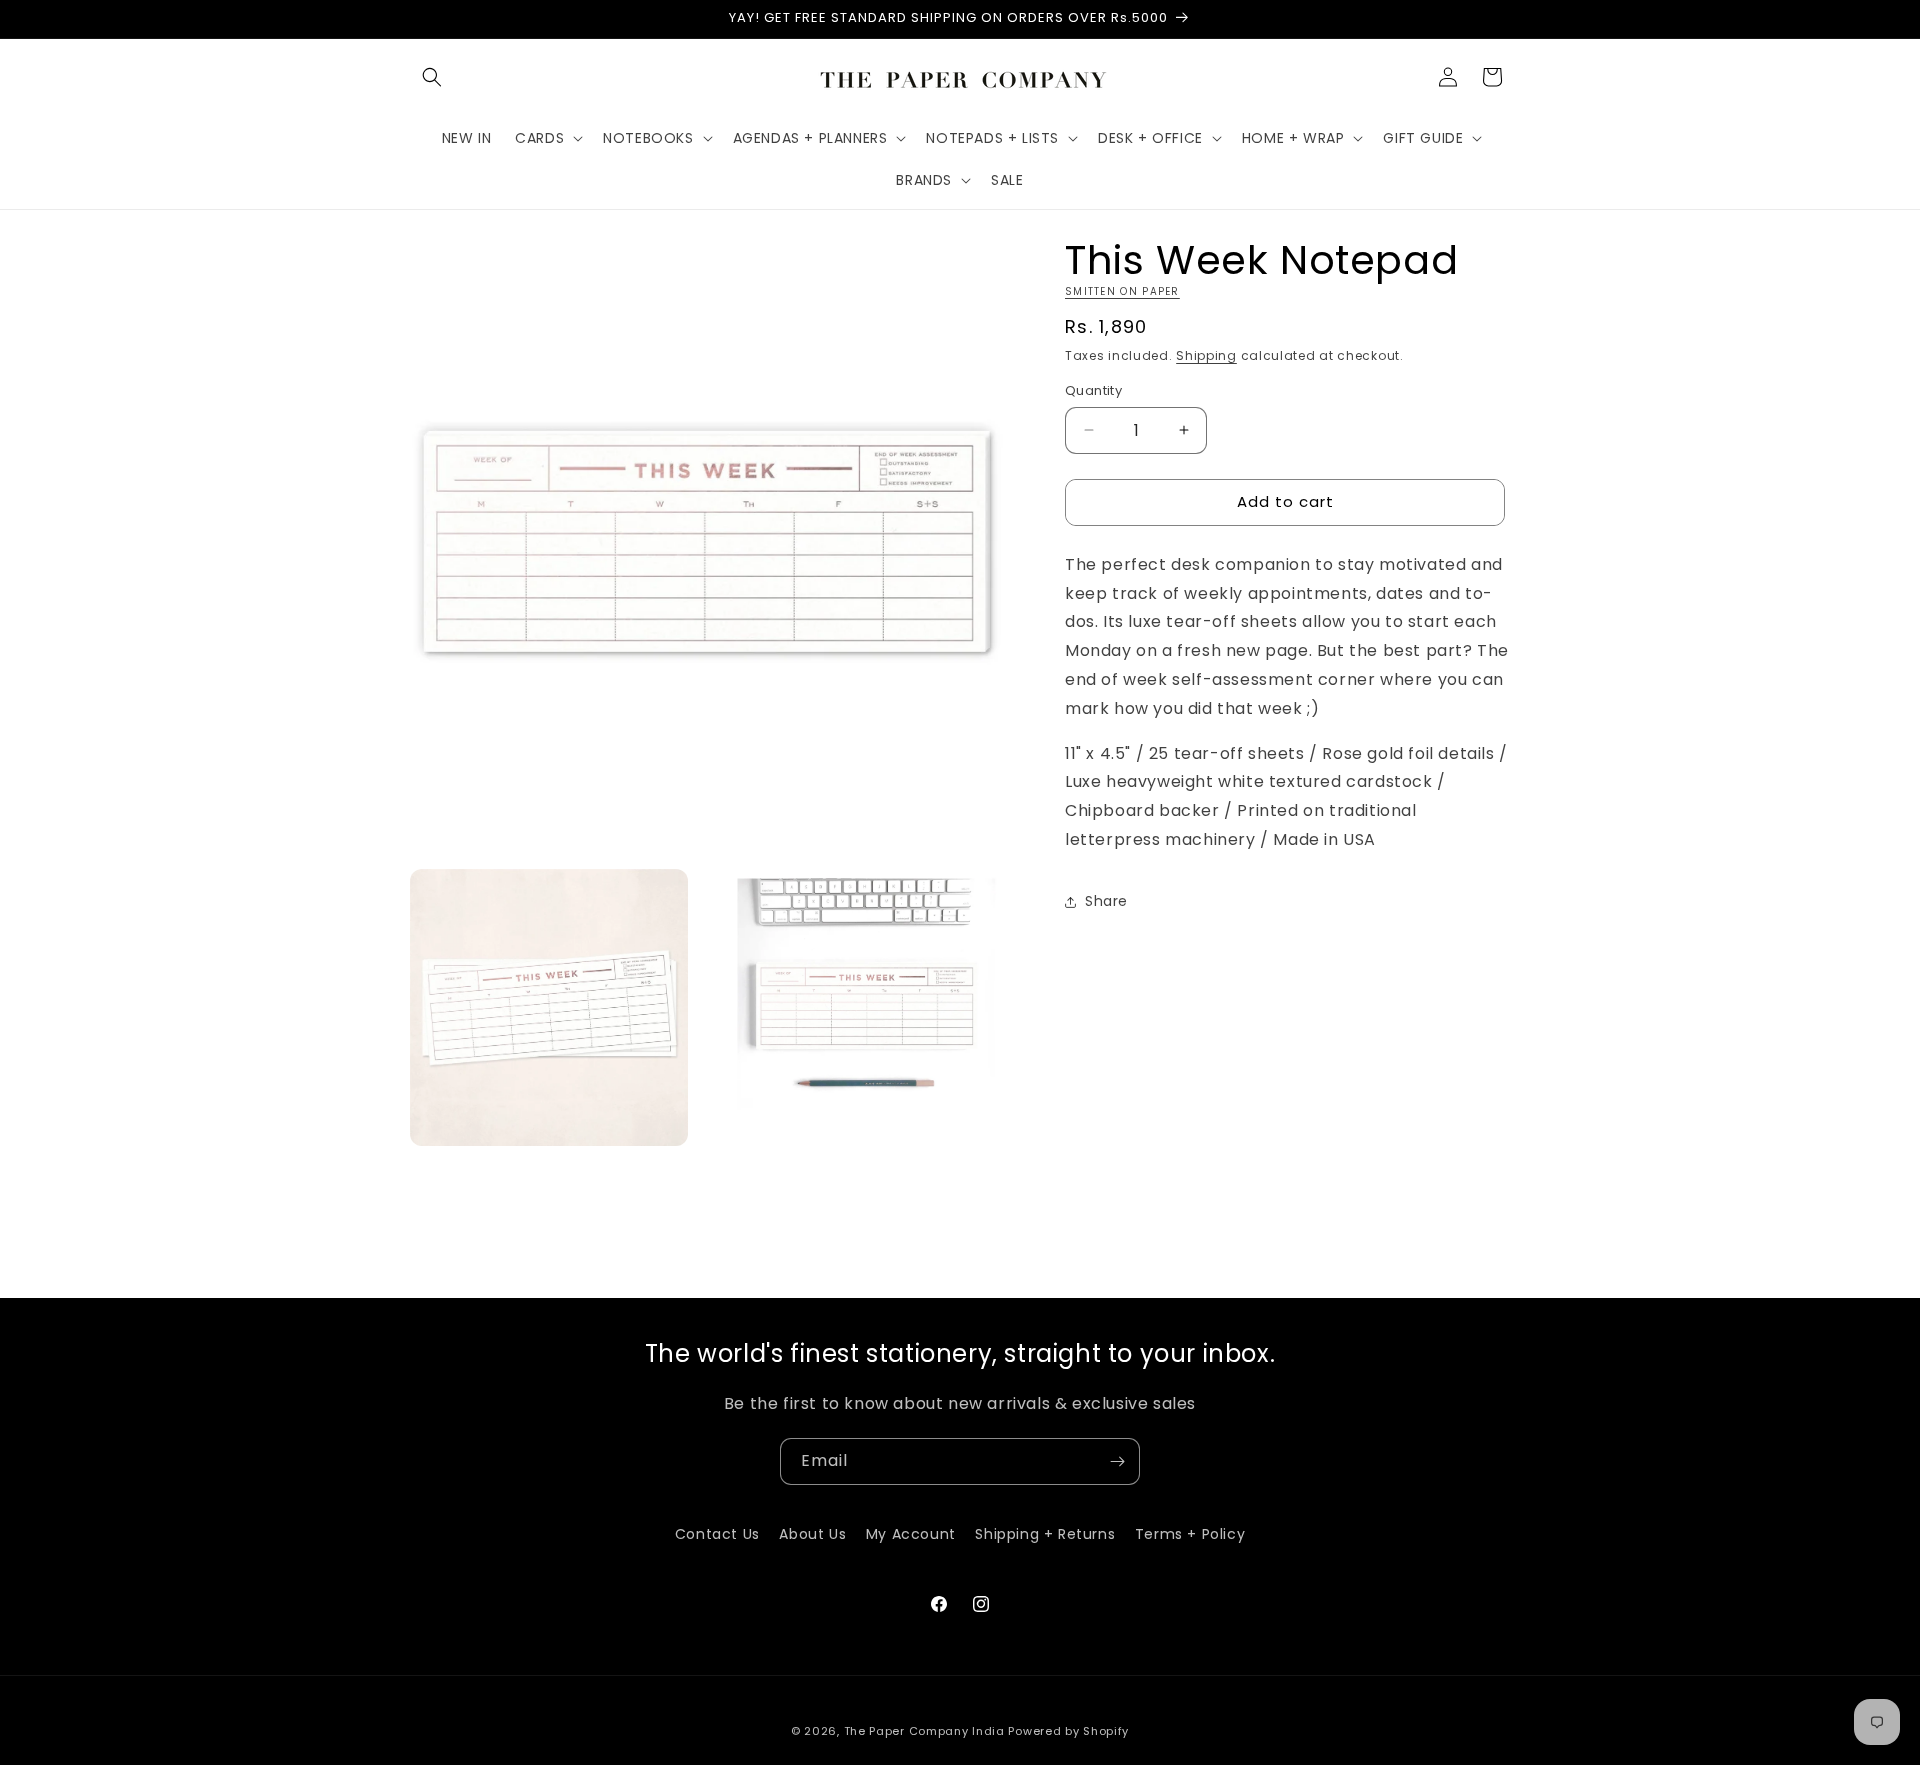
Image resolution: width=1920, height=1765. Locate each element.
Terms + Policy (1190, 1534)
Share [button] (1106, 901)
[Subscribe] (1117, 1461)
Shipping (1206, 355)
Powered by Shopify (1068, 1731)
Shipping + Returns (1045, 1534)
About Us (812, 1534)
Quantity (1093, 390)
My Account (911, 1534)
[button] (432, 77)
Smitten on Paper (1122, 291)
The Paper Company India (924, 1731)
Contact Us (717, 1534)
